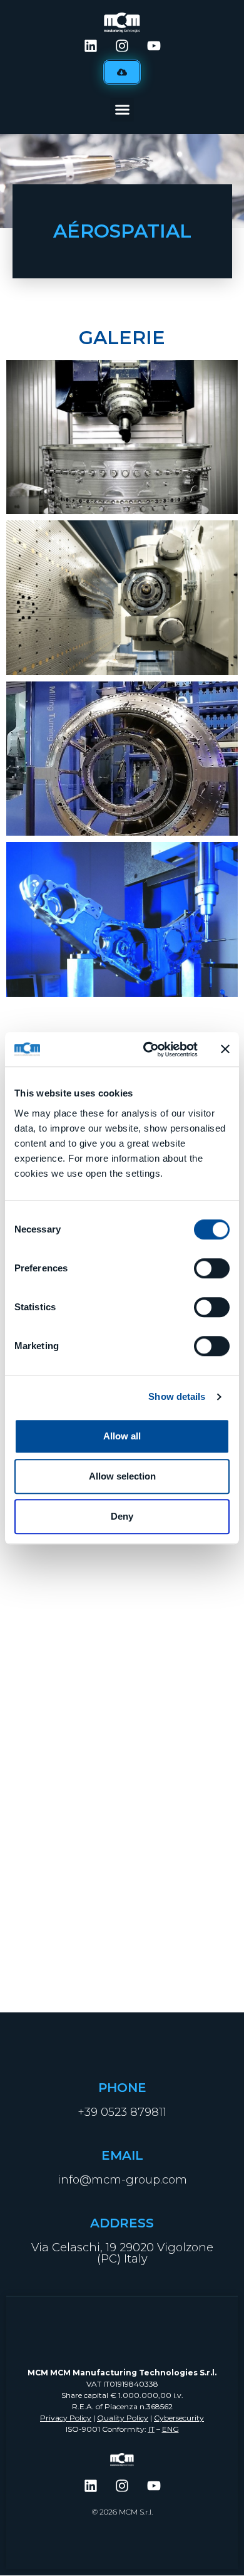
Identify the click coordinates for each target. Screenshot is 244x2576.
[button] (122, 110)
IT (151, 2429)
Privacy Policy (66, 2418)
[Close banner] (225, 1049)
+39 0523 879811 (122, 2112)
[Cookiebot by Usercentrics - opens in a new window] (148, 1049)
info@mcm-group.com (122, 2180)
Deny (122, 1516)
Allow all (122, 1436)
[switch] (212, 1268)
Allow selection (122, 1476)
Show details (177, 1396)
